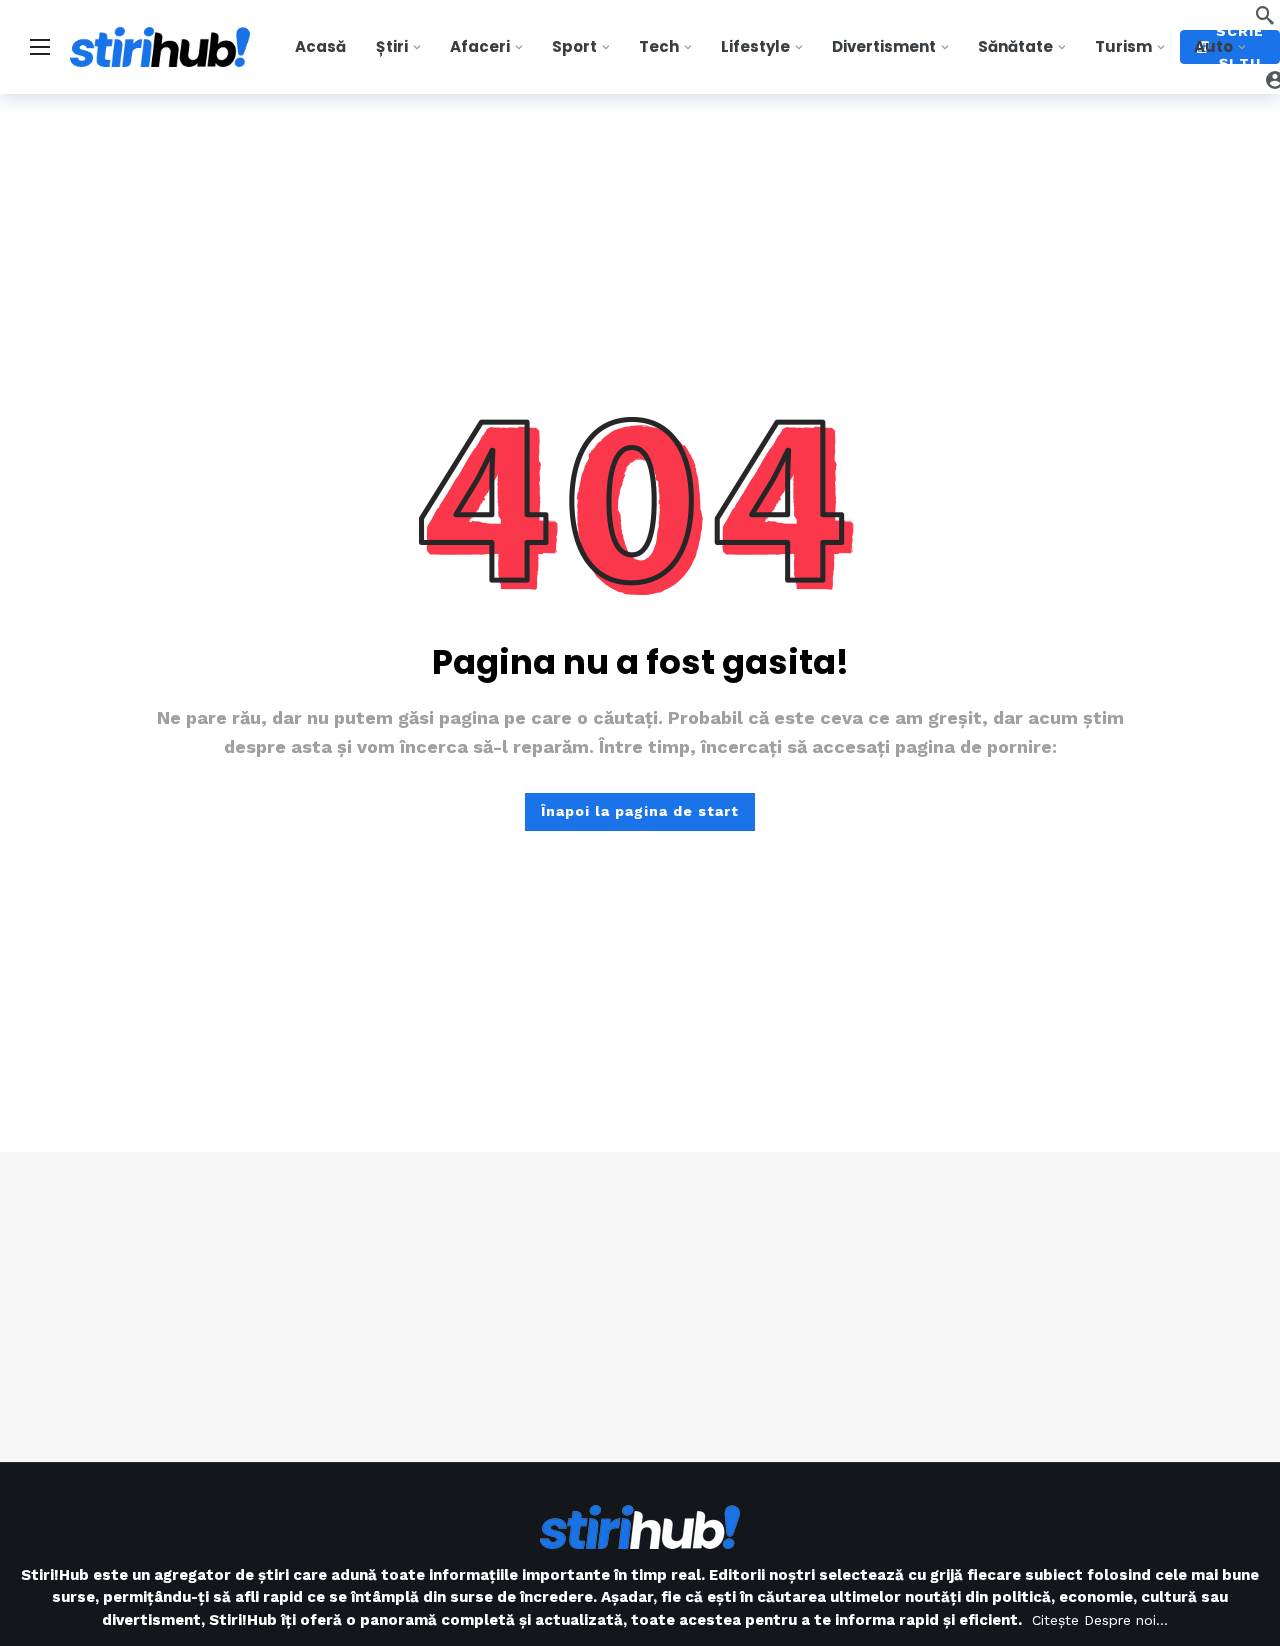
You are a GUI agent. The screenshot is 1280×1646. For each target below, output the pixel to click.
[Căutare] (1265, 15)
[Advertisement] (640, 1307)
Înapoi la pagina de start (640, 811)
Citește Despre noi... (1100, 1620)
